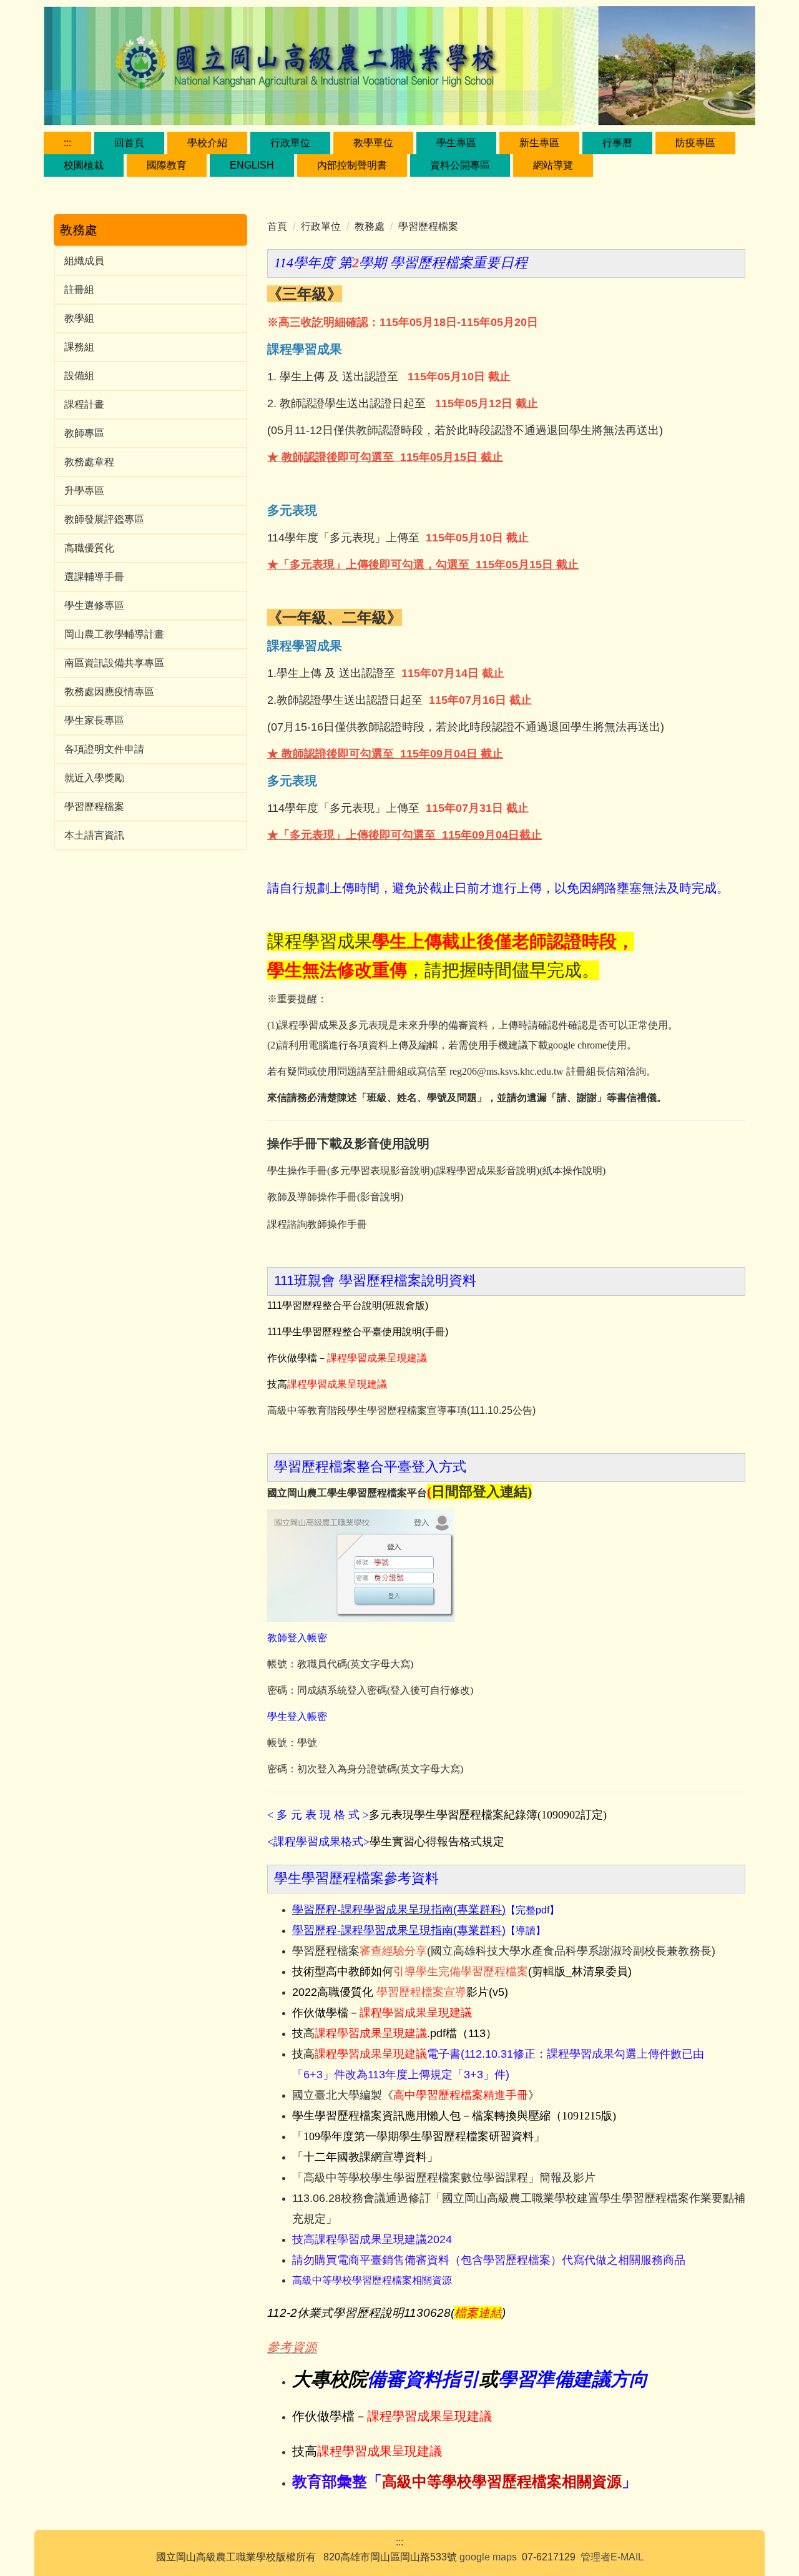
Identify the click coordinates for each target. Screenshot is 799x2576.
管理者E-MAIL (612, 2557)
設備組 (79, 376)
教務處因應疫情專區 (109, 692)
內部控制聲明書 (352, 165)
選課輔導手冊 (94, 577)
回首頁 (129, 143)
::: (67, 143)
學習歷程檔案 (94, 807)
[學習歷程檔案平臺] (361, 1565)
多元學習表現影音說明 (380, 1171)
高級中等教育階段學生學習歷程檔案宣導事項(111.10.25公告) (401, 1410)
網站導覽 (553, 165)
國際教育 (167, 165)
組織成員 (84, 261)
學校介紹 (207, 143)
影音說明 (380, 1197)
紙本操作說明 (572, 1171)
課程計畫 (84, 404)
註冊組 (79, 289)
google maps (488, 2557)
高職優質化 (89, 548)
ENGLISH (252, 165)
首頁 (277, 226)
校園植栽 (84, 165)
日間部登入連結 (479, 1492)
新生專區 (539, 143)
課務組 (79, 347)
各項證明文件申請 (104, 749)
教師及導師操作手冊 (312, 1197)
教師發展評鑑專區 (104, 519)
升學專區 (84, 491)
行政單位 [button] (290, 143)
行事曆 (617, 143)
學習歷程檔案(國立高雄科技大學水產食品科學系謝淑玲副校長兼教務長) (504, 1951)
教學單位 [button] (373, 143)
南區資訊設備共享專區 (114, 663)
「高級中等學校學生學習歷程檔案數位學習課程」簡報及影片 (444, 2178)
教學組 (79, 318)
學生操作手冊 (297, 1171)
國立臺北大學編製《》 (416, 2095)
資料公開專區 (460, 165)
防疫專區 (695, 143)
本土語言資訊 (94, 835)
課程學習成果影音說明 (486, 1171)
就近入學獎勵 (94, 778)
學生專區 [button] (456, 143)
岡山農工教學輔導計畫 (114, 634)
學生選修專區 (94, 605)
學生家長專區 (94, 720)
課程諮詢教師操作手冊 (317, 1224)
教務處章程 (89, 462)
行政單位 (321, 226)
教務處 (370, 226)
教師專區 (84, 433)
